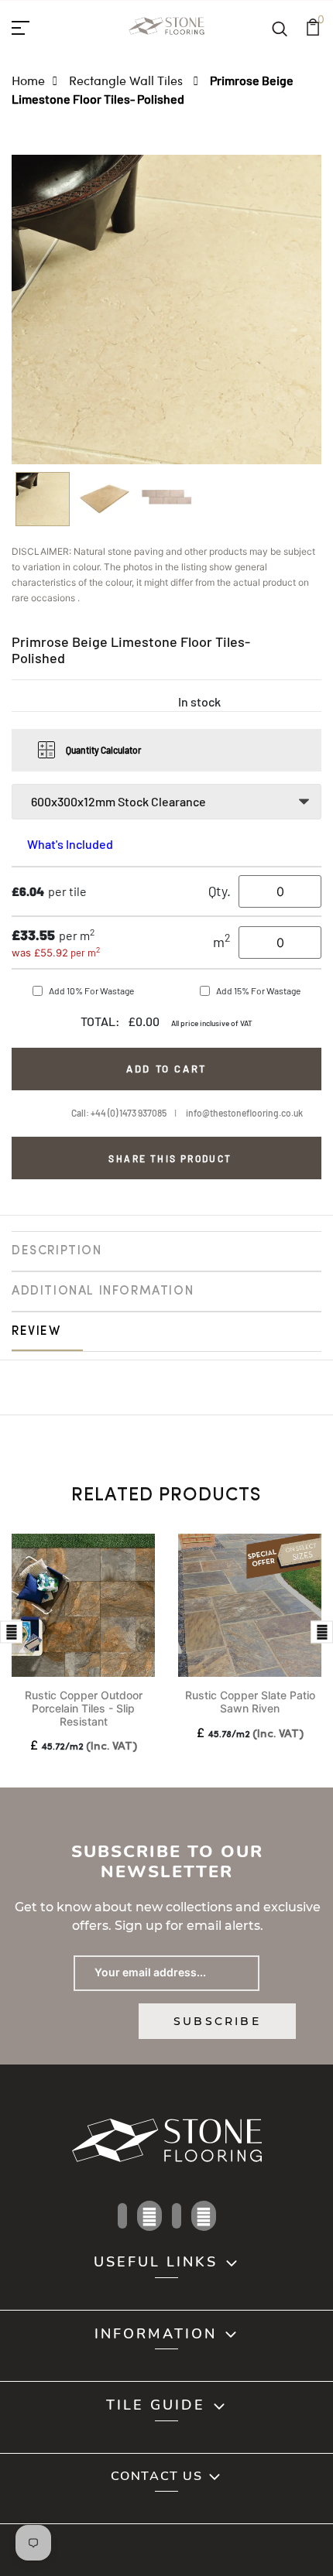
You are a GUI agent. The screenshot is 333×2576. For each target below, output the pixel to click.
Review (36, 1332)
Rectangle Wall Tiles (127, 80)
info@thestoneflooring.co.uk (244, 1113)
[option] (43, 504)
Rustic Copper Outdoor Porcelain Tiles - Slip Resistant (84, 1708)
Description (57, 1251)
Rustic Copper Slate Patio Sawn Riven (250, 1702)
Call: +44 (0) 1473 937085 (119, 1113)
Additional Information (103, 1291)
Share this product (170, 1158)
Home (28, 80)
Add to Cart (166, 1069)
